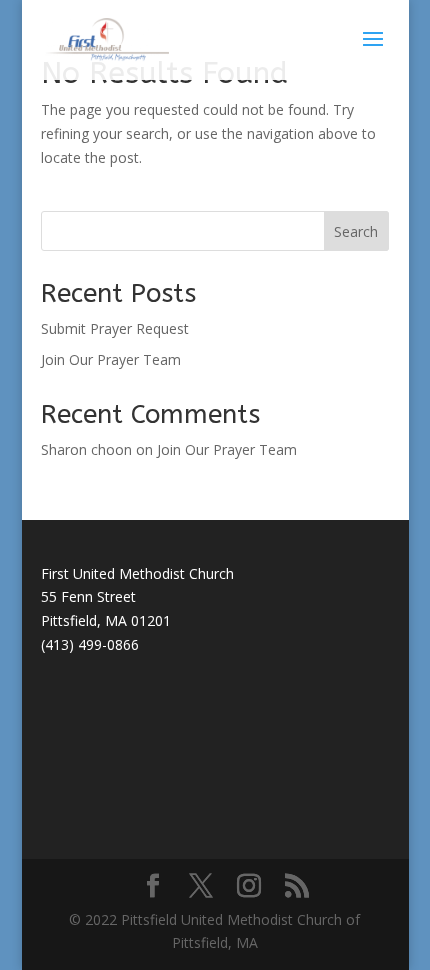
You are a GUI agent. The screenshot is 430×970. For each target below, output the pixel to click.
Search (356, 231)
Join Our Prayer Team (111, 359)
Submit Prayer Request (115, 328)
